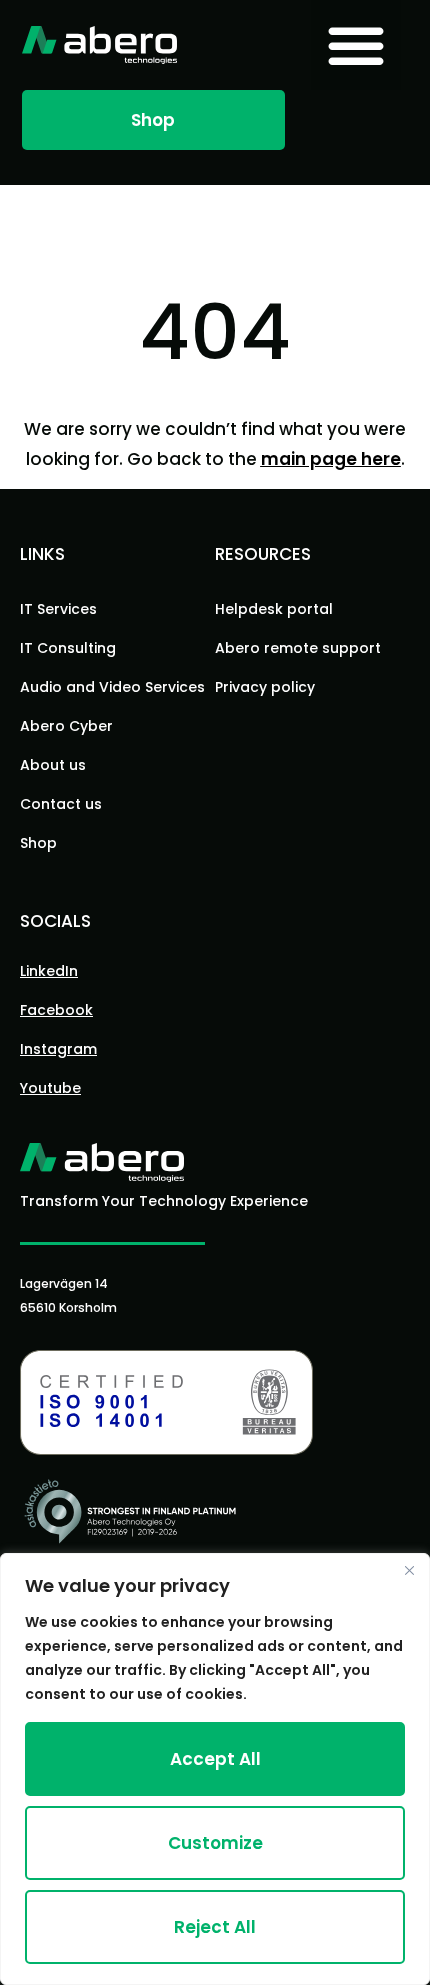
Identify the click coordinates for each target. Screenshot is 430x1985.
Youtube (50, 1088)
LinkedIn (49, 971)
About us (53, 765)
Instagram (58, 1049)
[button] (356, 45)
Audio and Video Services (112, 687)
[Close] (409, 1570)
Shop (38, 843)
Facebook (56, 1010)
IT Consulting (68, 648)
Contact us (61, 804)
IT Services (58, 609)
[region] (215, 1769)
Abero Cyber (66, 726)
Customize (215, 1843)
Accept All (215, 1759)
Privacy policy (265, 687)
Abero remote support (298, 648)
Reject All (215, 1927)
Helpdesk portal (274, 609)
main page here (331, 459)
